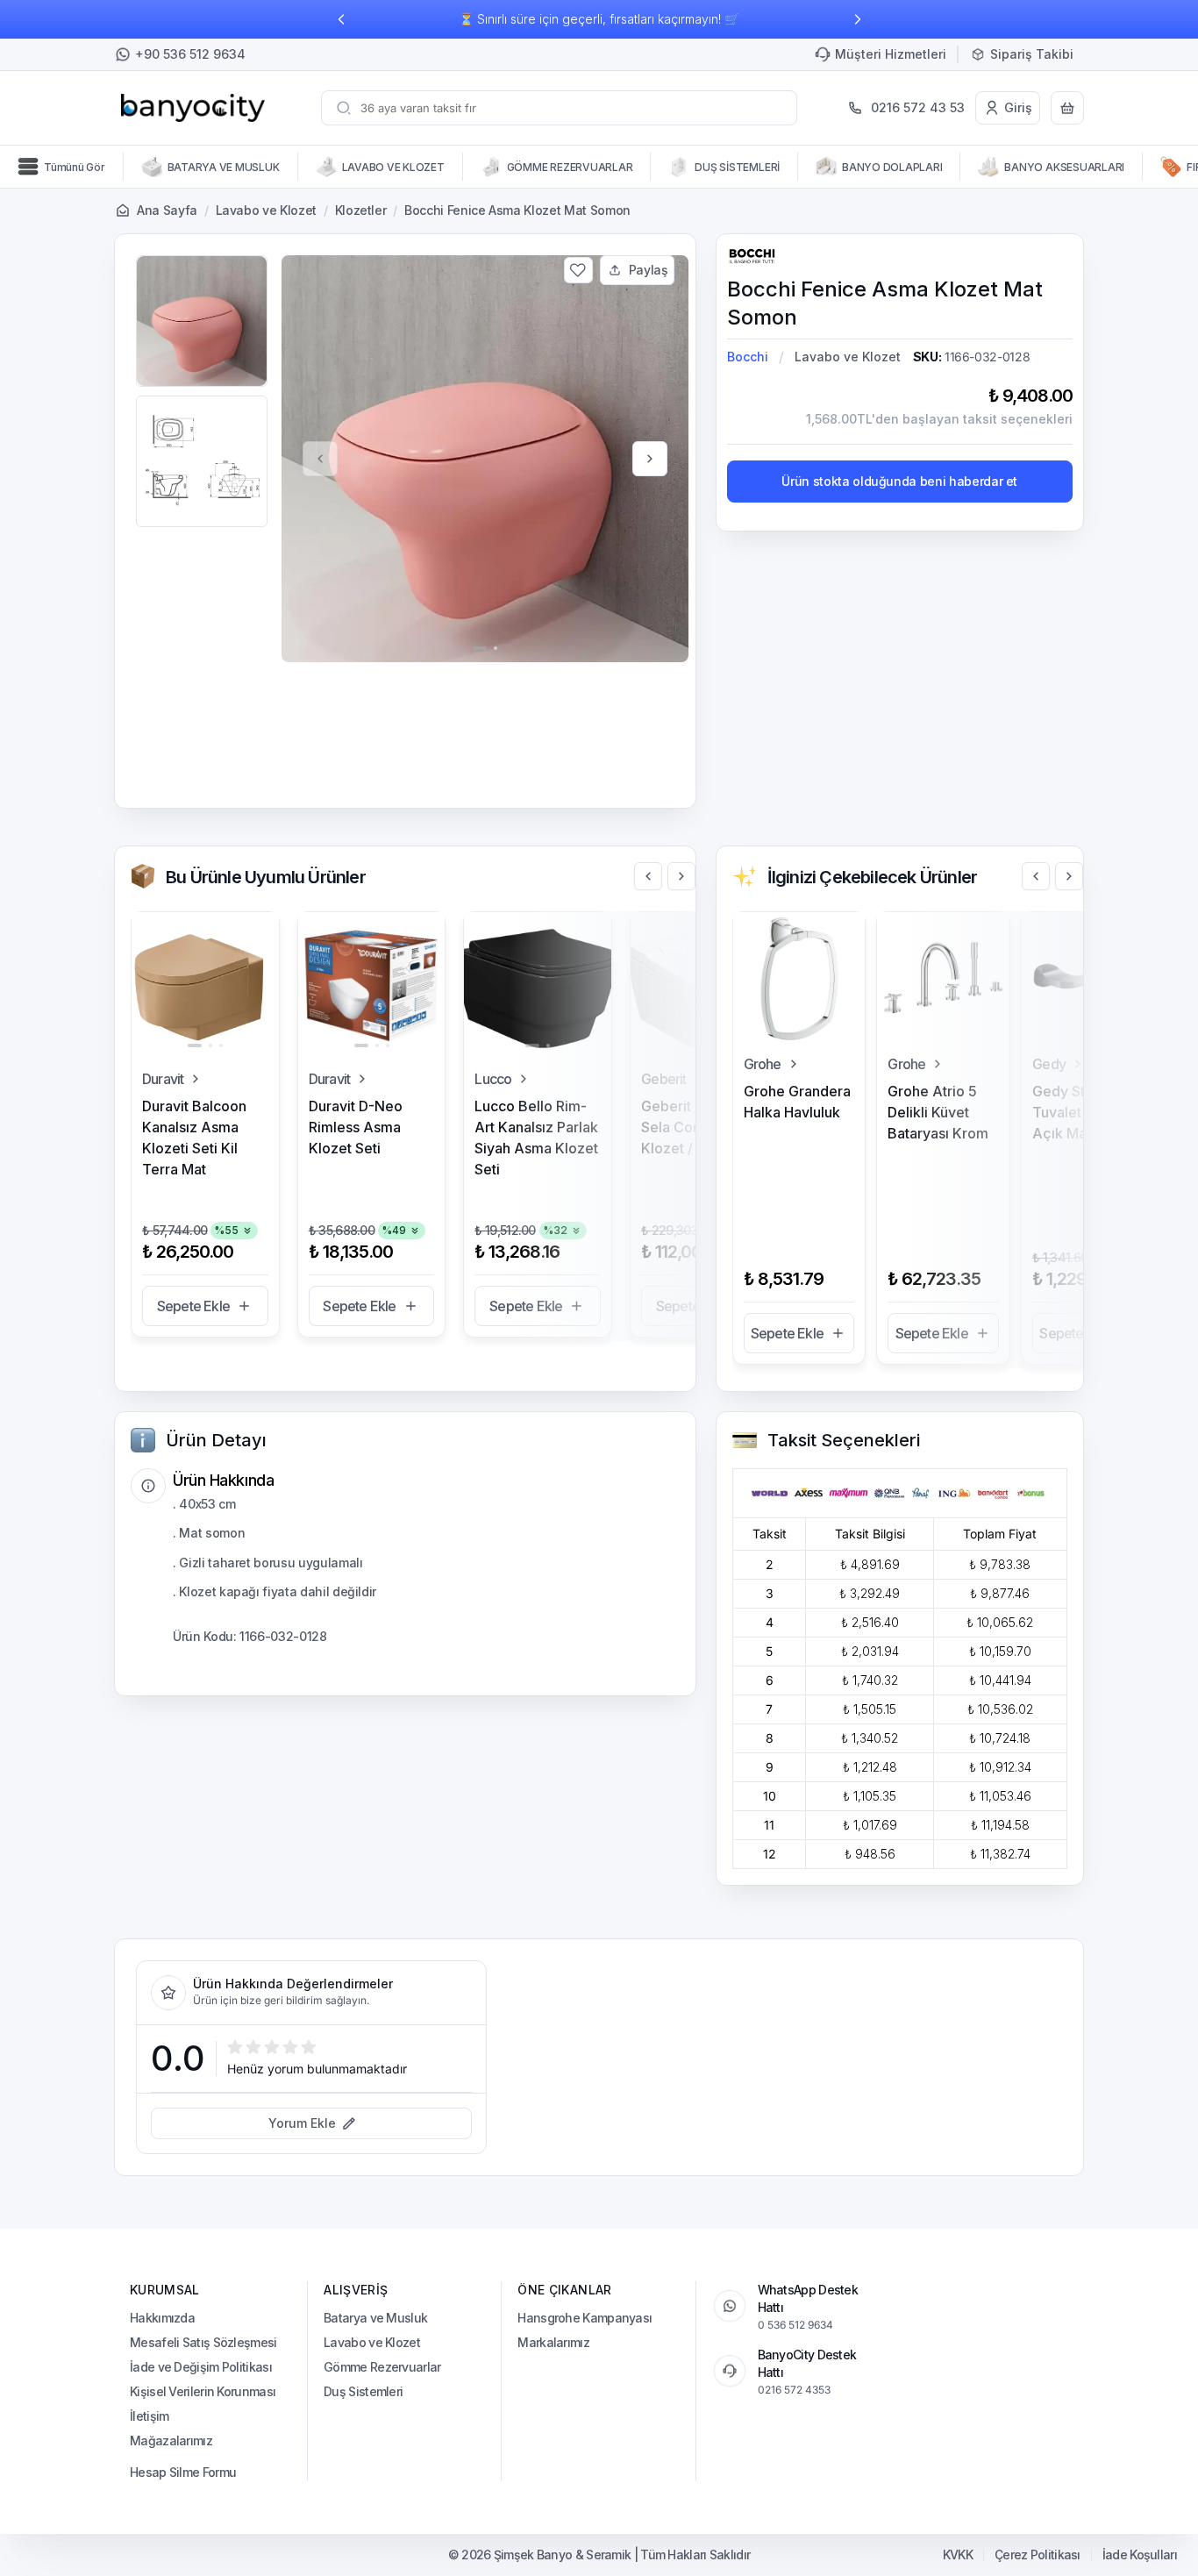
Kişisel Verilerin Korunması (203, 2391)
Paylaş (649, 270)
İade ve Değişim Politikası (201, 2367)
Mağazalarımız (171, 2440)
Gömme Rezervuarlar (382, 2367)
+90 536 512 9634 (190, 54)
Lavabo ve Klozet (266, 210)
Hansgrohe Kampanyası (585, 2318)
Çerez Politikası (1038, 2555)
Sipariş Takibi (1032, 54)
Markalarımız (553, 2342)
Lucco (493, 1079)
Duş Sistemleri (363, 2391)
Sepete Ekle (193, 1306)
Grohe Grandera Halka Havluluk (797, 1102)
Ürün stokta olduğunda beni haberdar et (899, 481)
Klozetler (361, 210)
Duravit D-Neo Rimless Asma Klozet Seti (356, 1127)
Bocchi (748, 357)
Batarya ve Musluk (375, 2318)
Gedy (1049, 1064)
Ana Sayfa (167, 210)
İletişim (149, 2416)
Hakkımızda (162, 2318)
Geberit (663, 1079)
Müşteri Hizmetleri (891, 54)
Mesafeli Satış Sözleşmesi (203, 2342)
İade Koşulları (1140, 2555)
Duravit (163, 1079)
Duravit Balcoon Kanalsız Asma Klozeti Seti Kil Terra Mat (194, 1138)
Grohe (763, 1064)
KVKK (958, 2555)
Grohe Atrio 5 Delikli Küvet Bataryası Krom (938, 1112)
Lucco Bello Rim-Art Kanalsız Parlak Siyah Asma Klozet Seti (536, 1138)
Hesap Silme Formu (183, 2472)
